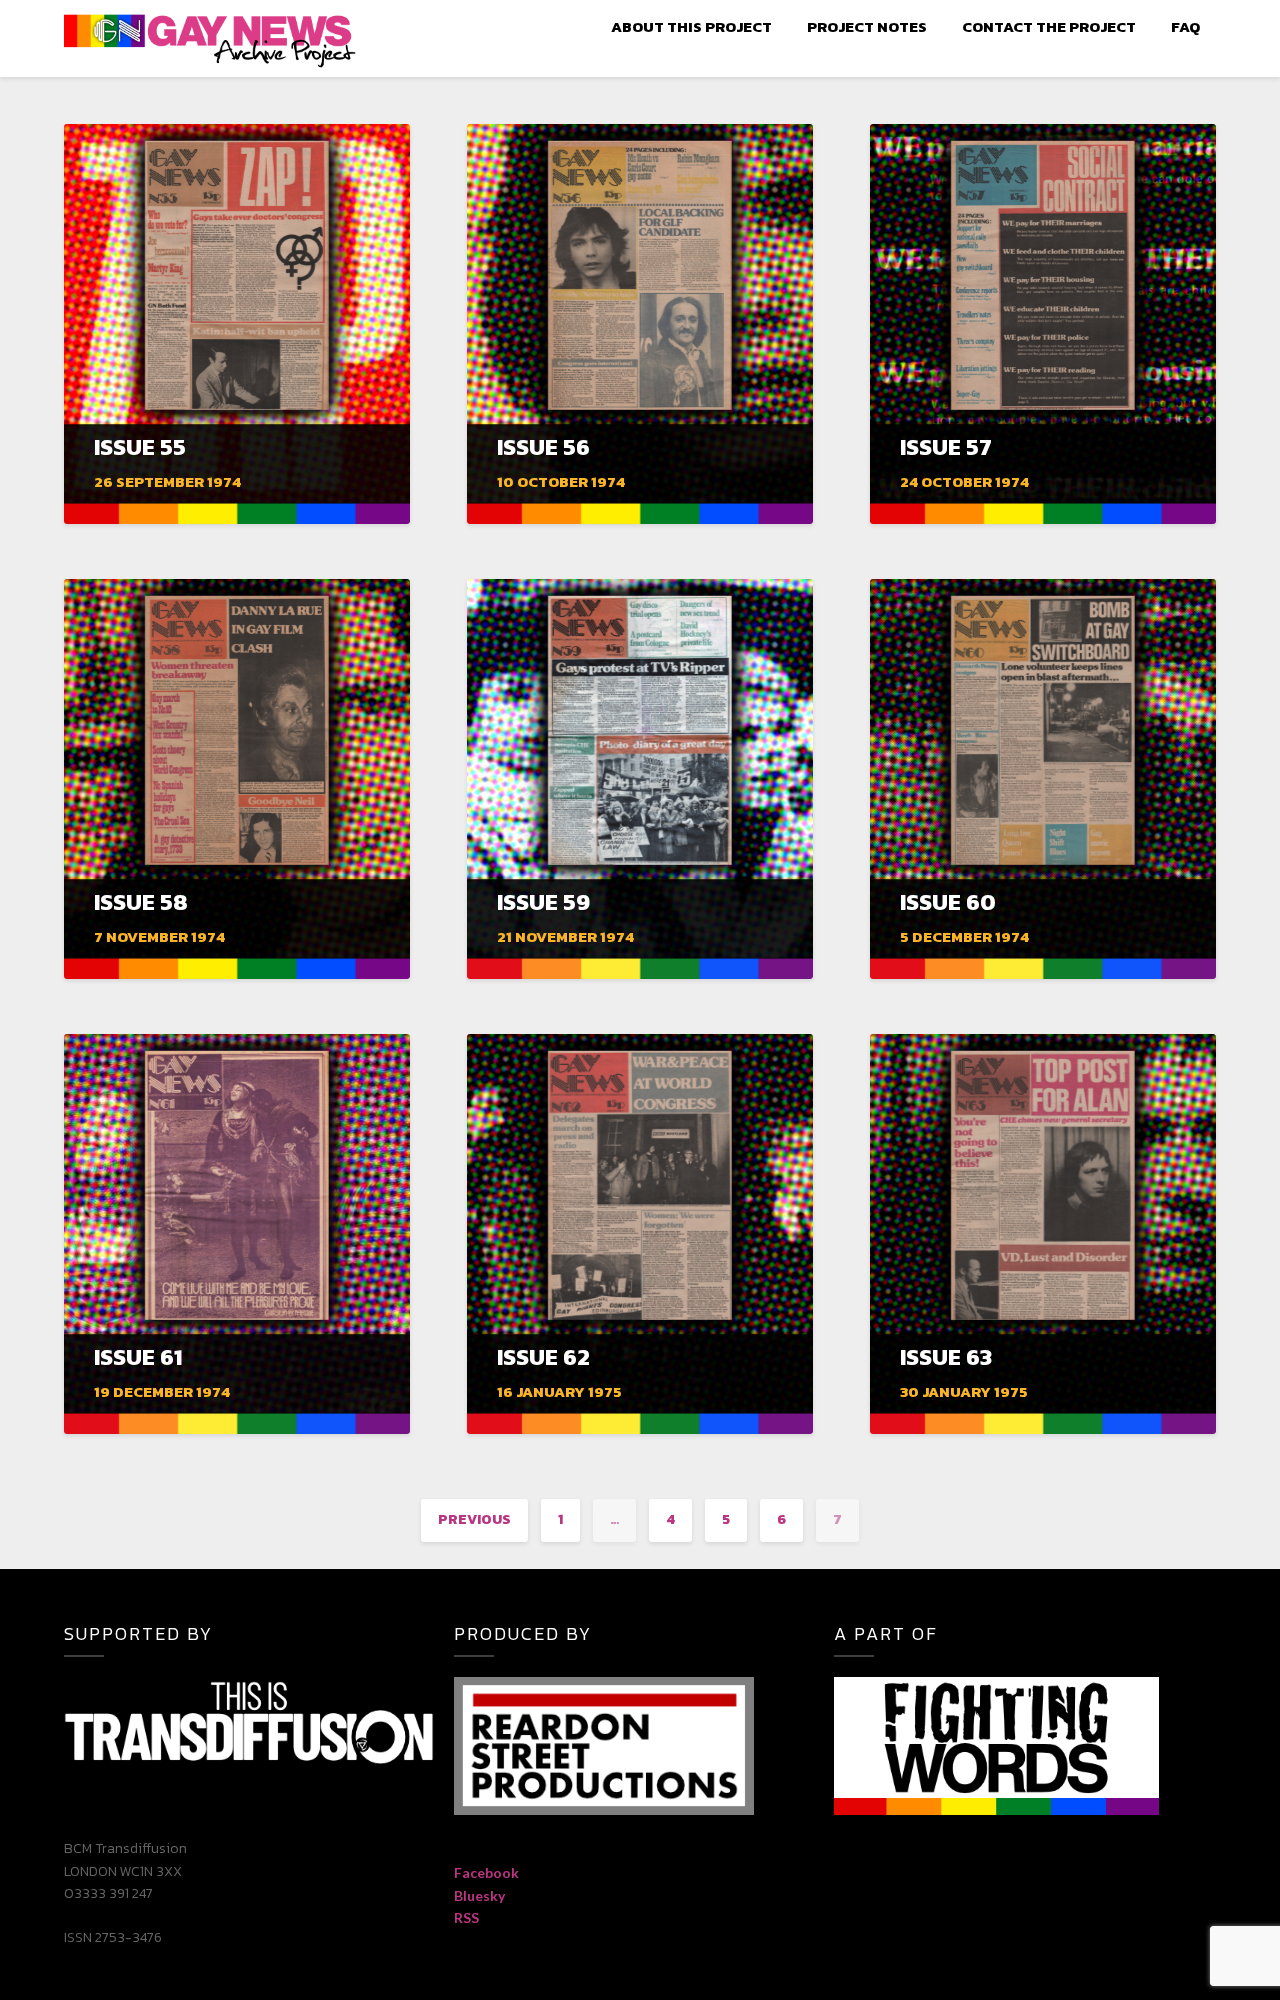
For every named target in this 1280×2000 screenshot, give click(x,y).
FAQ (1185, 26)
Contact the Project (1049, 26)
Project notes (867, 26)
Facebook (486, 1872)
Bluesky (479, 1895)
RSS (466, 1917)
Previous (474, 1519)
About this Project (691, 26)
